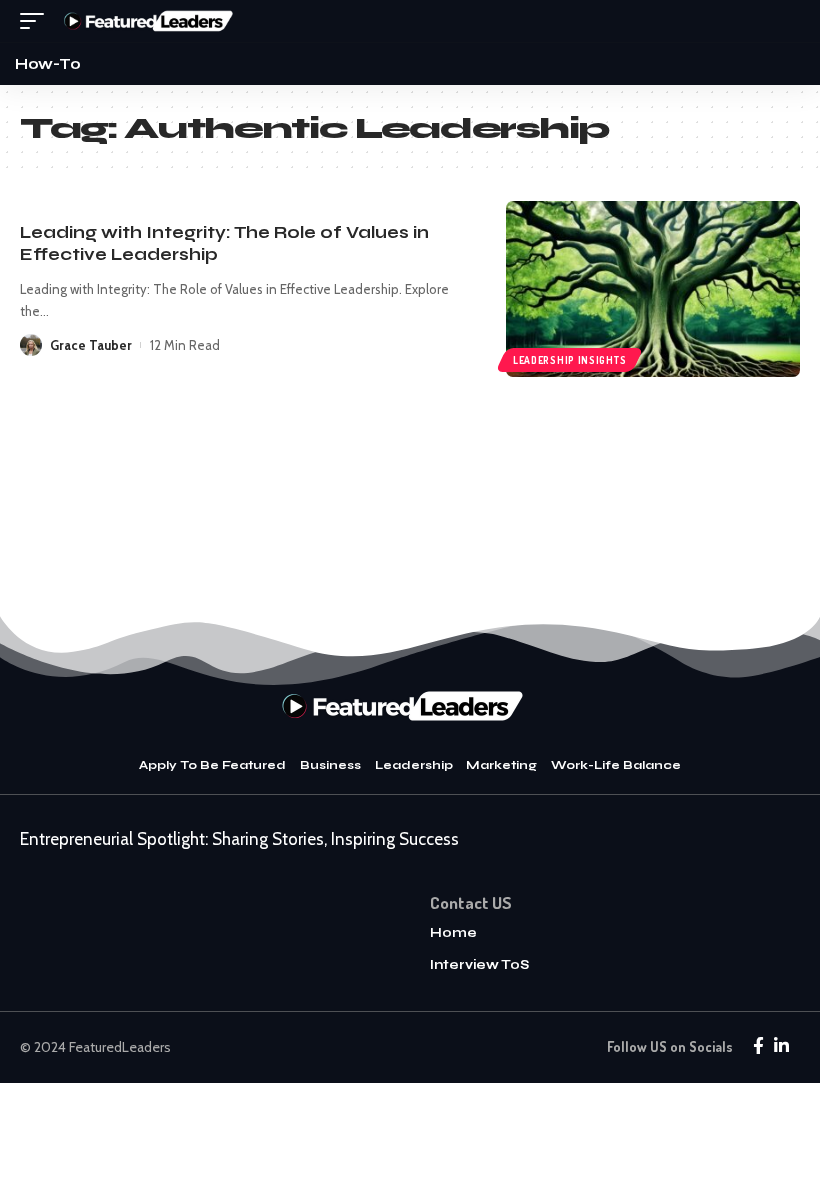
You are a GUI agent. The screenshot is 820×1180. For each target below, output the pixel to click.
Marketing (501, 765)
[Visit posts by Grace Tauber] (31, 345)
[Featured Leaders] (154, 21)
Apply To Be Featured (212, 765)
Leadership (414, 765)
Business (330, 765)
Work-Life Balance (616, 765)
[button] (37, 21)
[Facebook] (758, 1046)
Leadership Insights (569, 360)
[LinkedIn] (781, 1046)
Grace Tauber (91, 345)
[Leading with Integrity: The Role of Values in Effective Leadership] (653, 289)
